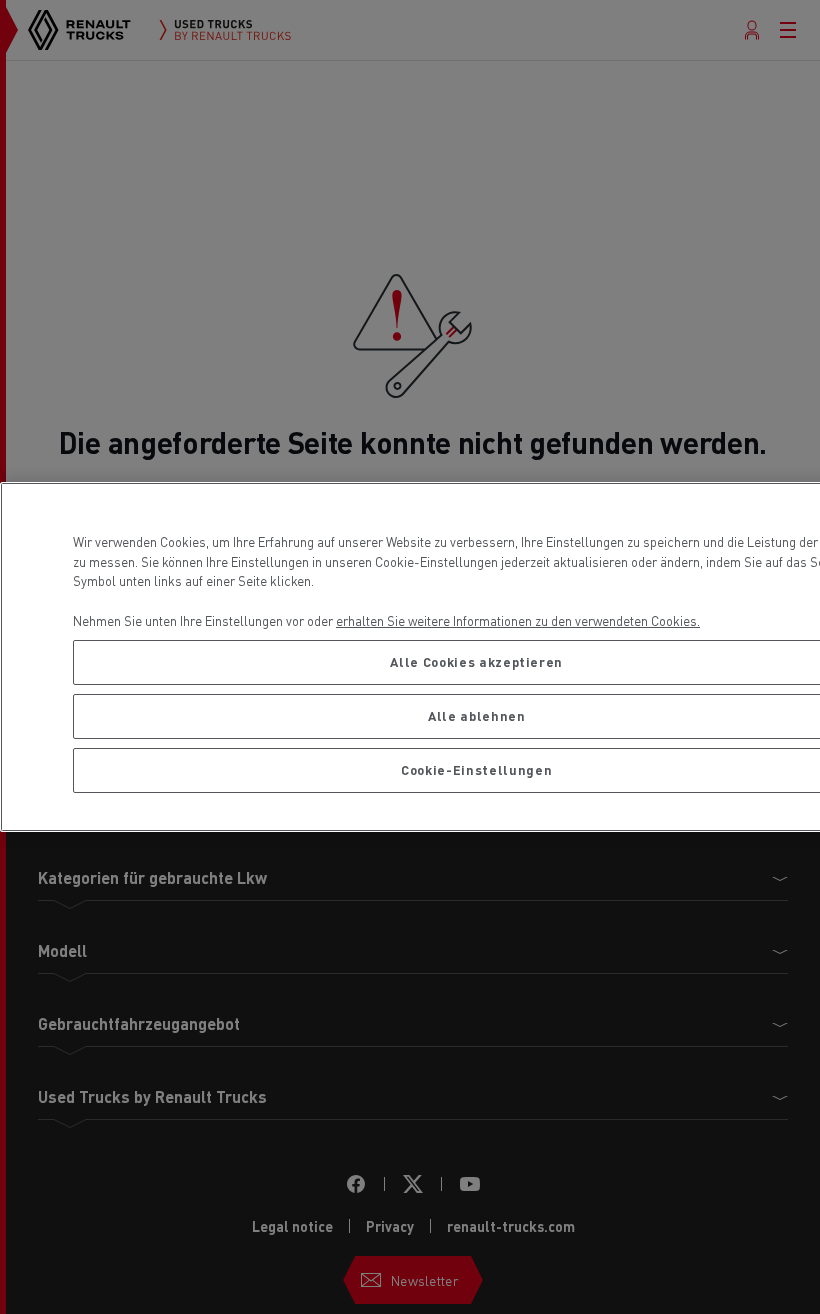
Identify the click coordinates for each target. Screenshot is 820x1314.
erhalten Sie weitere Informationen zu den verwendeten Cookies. (518, 620)
